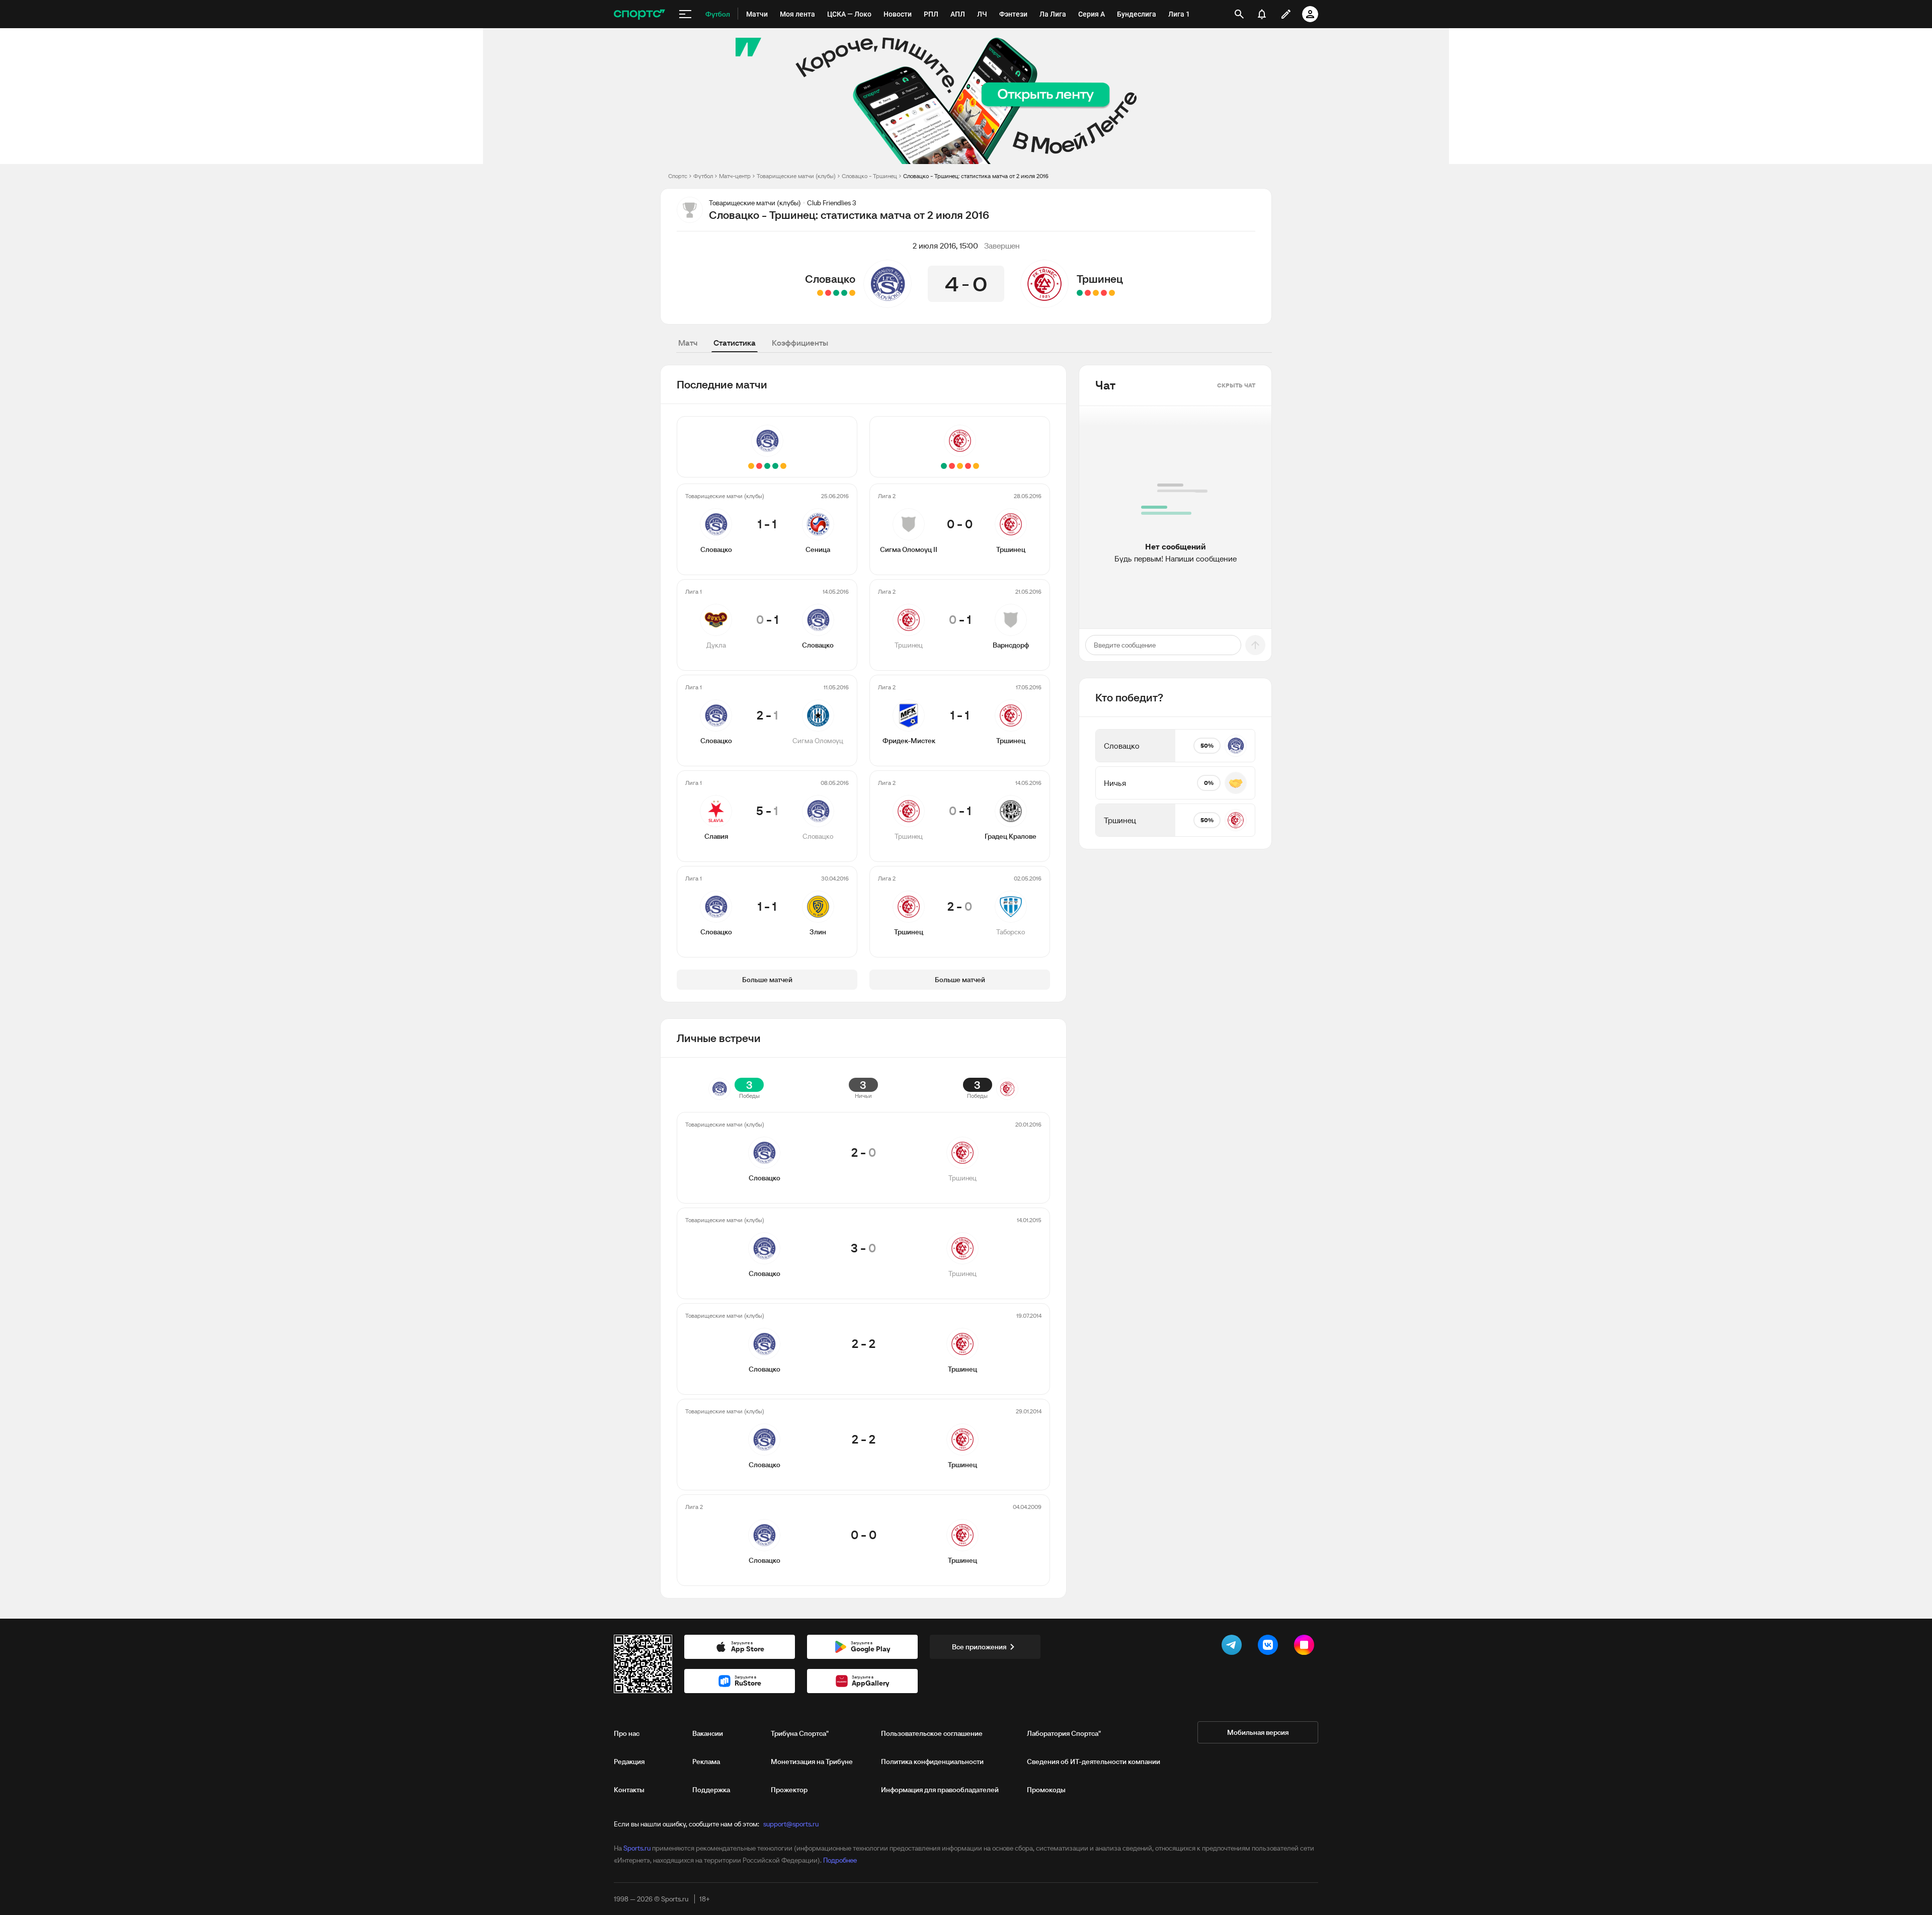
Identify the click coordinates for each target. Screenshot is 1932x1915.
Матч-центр (735, 176)
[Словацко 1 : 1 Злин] (820, 293)
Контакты (629, 1790)
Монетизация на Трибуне (812, 1762)
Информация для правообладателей (940, 1790)
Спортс (678, 176)
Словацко (830, 279)
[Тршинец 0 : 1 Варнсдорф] (1104, 293)
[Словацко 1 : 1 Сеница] (852, 293)
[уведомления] (1262, 14)
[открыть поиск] (1239, 14)
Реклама (706, 1762)
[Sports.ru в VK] (1270, 1647)
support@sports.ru (791, 1824)
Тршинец (1100, 279)
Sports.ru (637, 1848)
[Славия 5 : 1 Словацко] (828, 293)
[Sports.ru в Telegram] (1234, 1647)
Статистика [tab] (735, 343)
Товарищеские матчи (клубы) (796, 176)
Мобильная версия (1258, 1732)
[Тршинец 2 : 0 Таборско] (1080, 293)
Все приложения (979, 1647)
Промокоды (1046, 1790)
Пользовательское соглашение (932, 1733)
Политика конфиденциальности (932, 1762)
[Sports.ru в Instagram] (1306, 1647)
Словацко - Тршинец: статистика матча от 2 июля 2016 (976, 176)
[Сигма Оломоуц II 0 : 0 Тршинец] (1112, 293)
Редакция (629, 1762)
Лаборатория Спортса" (1064, 1733)
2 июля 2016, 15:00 (945, 246)
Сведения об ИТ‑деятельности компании (1094, 1762)
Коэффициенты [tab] (800, 343)
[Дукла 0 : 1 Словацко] (844, 293)
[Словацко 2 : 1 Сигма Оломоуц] (836, 293)
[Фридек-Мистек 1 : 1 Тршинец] (1096, 293)
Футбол (703, 176)
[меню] (685, 14)
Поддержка (711, 1790)
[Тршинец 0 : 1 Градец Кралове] (1088, 293)
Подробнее (840, 1860)
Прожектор (789, 1790)
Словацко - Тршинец (869, 176)
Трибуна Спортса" (800, 1733)
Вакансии (708, 1733)
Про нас (627, 1733)
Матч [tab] (688, 343)
